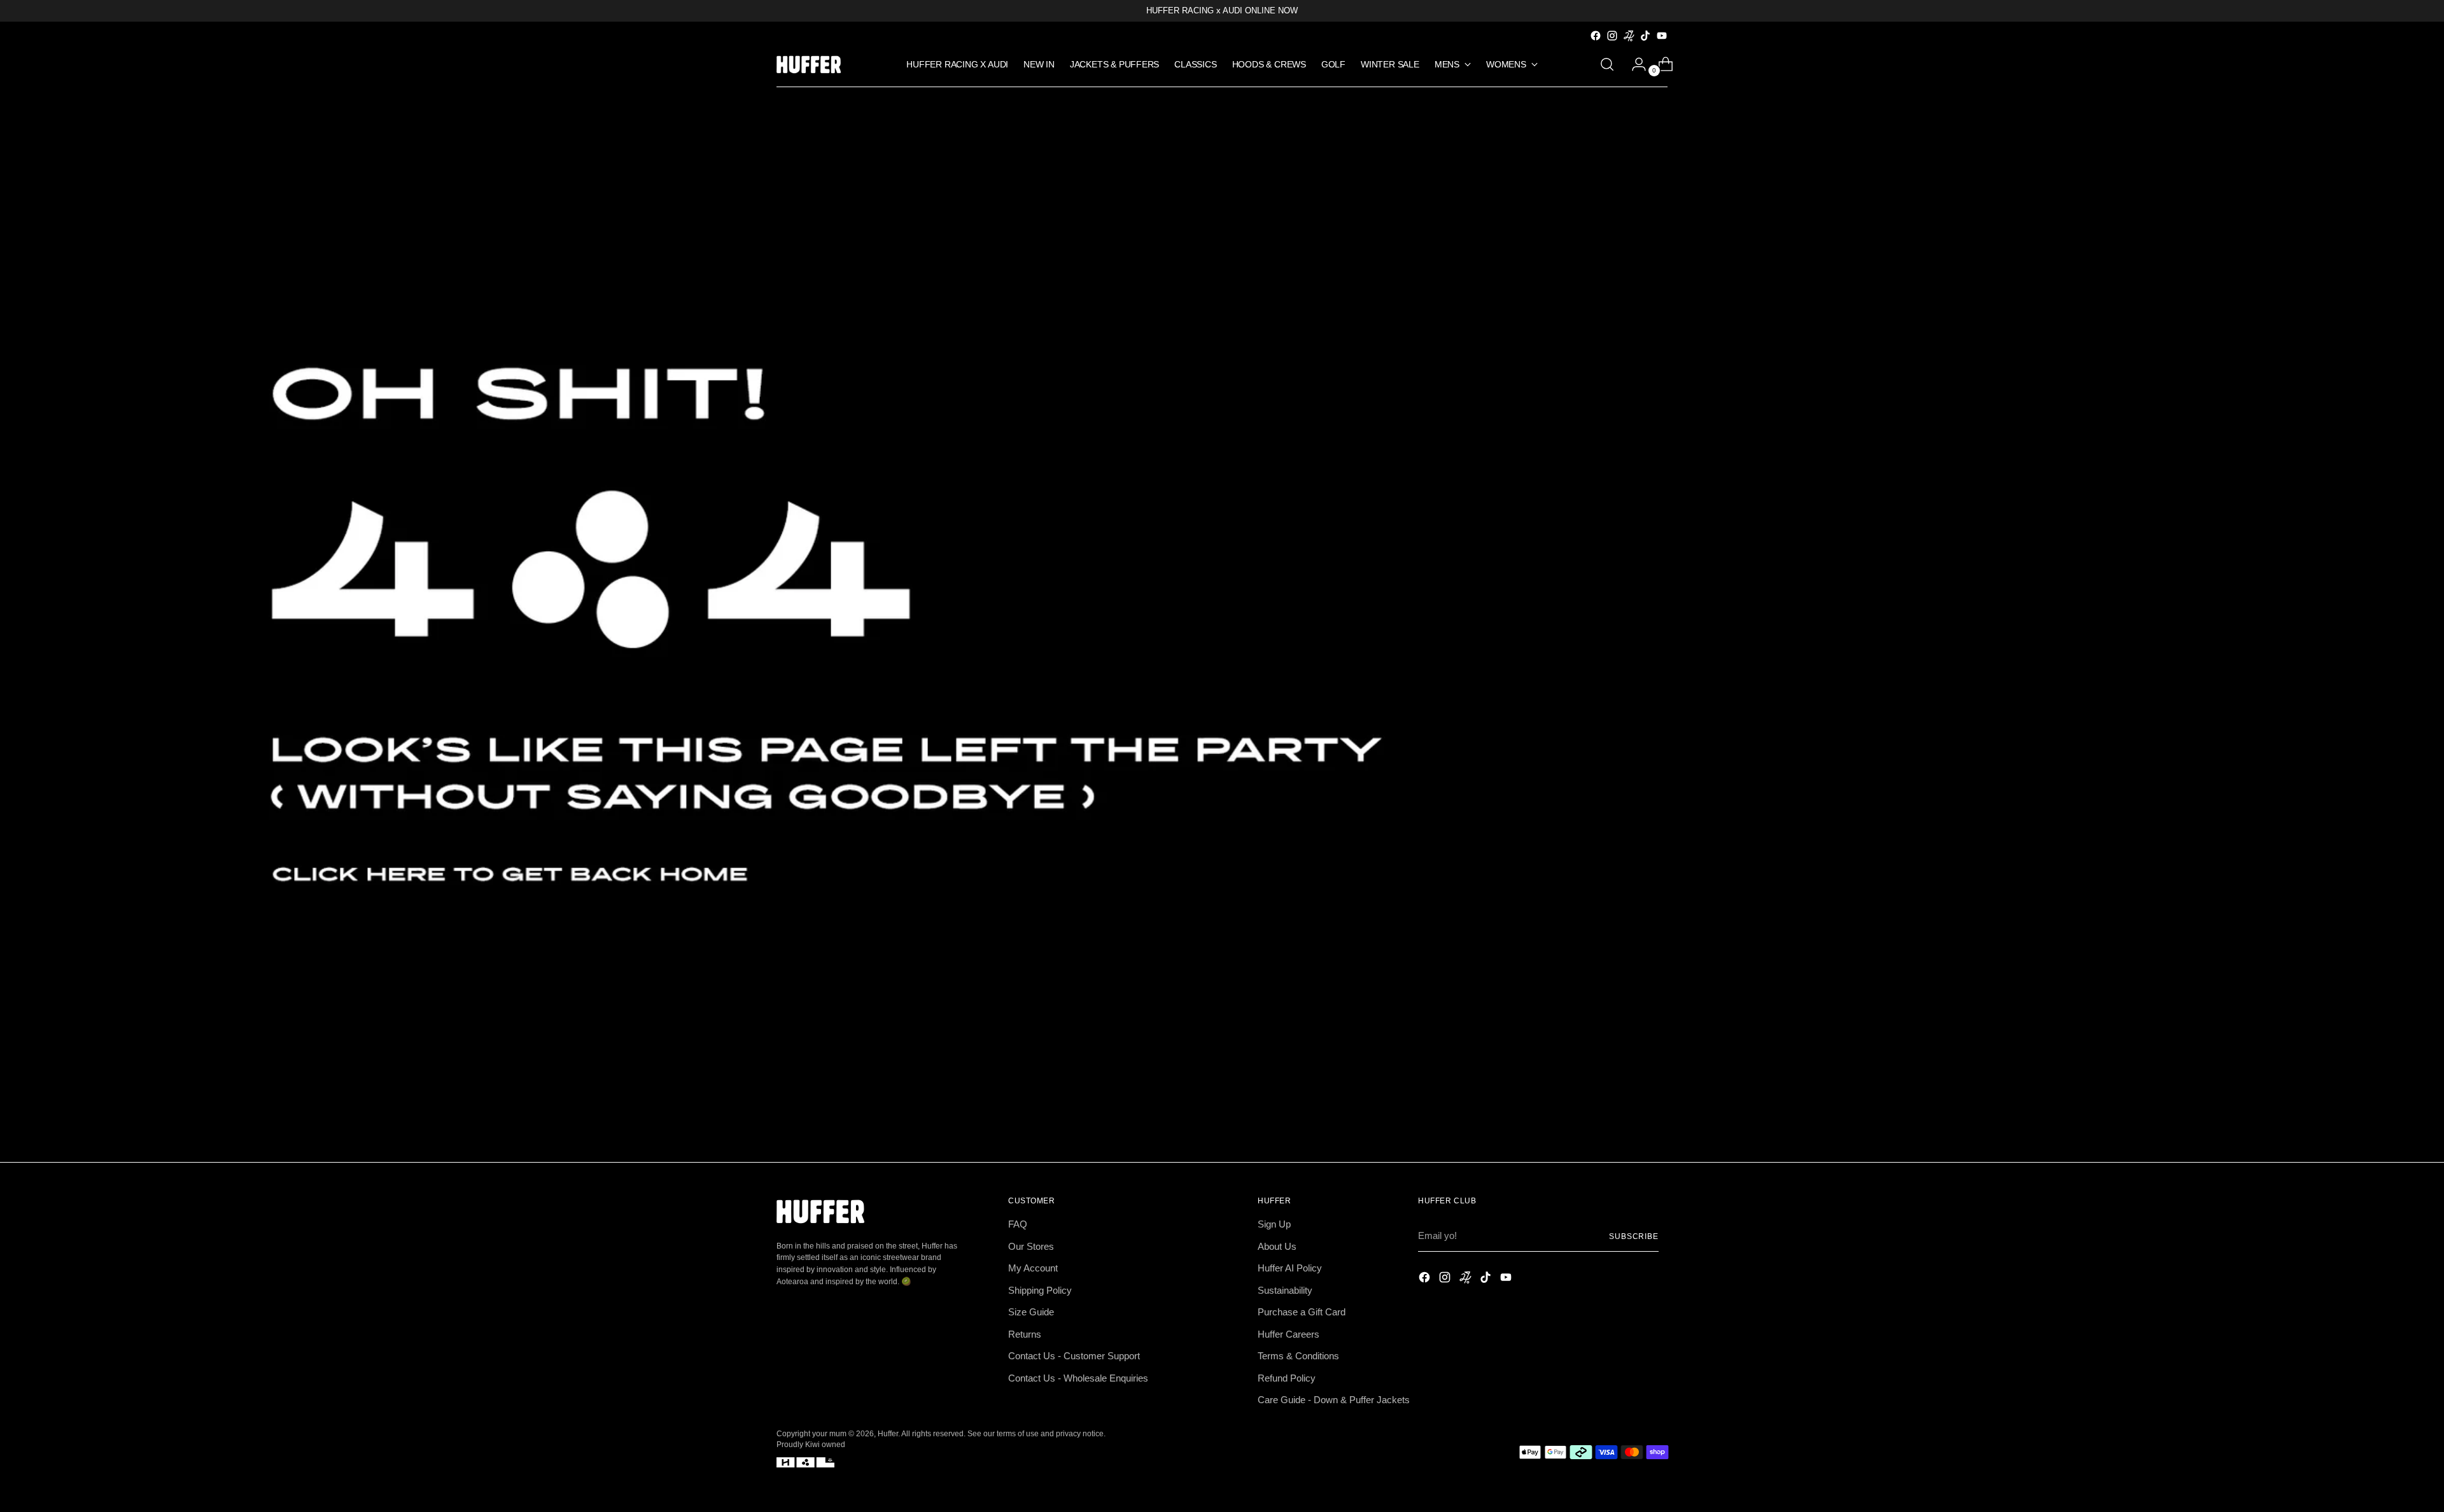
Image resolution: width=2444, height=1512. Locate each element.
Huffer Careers (1289, 1334)
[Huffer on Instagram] (1612, 36)
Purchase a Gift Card (1302, 1312)
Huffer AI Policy (1290, 1268)
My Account (1033, 1268)
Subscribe (1634, 1236)
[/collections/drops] (1222, 625)
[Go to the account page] (1634, 64)
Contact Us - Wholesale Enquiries (1078, 1378)
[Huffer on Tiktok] (1645, 36)
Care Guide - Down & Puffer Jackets (1334, 1400)
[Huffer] (811, 65)
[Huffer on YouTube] (1662, 36)
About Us (1277, 1246)
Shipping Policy (1040, 1290)
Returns (1025, 1334)
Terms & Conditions (1298, 1356)
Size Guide (1031, 1312)
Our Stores (1031, 1246)
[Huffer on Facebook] (1596, 36)
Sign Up (1274, 1224)
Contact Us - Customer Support (1074, 1356)
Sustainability (1285, 1290)
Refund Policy (1287, 1378)
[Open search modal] (1607, 64)
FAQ (1018, 1224)
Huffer (888, 1433)
